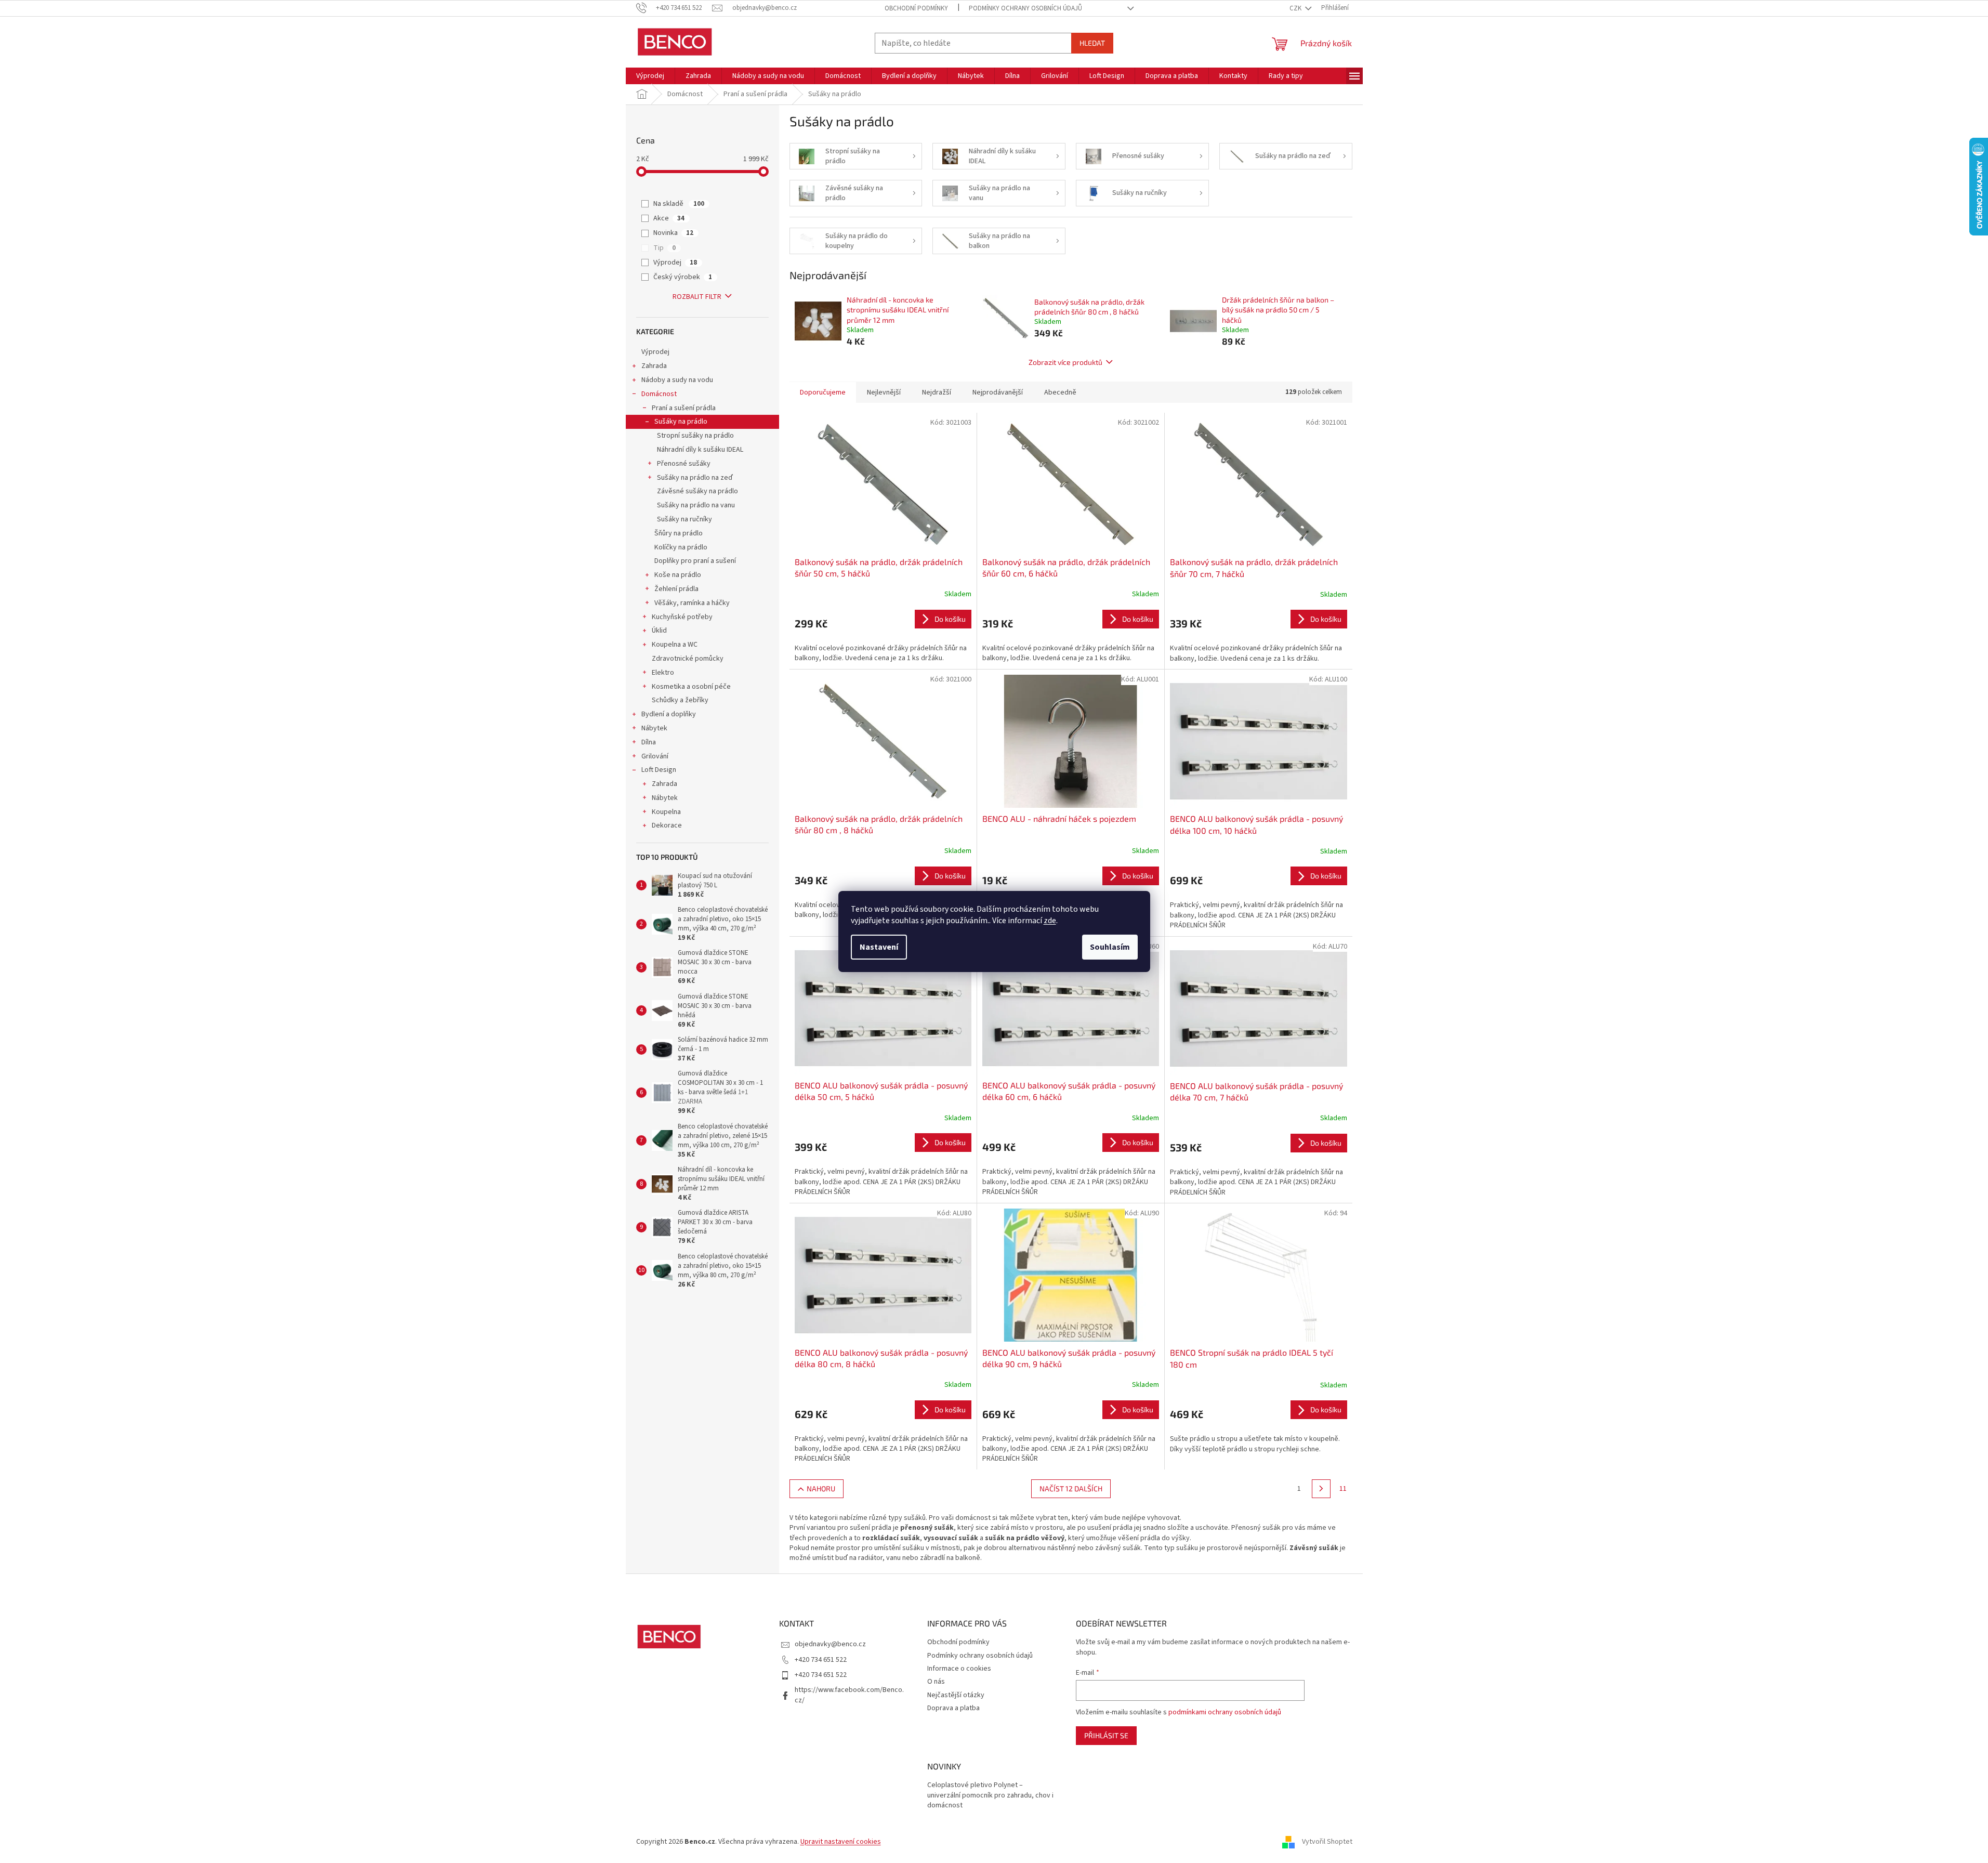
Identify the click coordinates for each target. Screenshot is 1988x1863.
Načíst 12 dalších (1071, 1488)
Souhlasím (1110, 947)
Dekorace (667, 825)
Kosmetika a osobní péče (691, 687)
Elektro (663, 673)
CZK (1296, 8)
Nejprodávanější (998, 392)
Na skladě (679, 204)
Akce (669, 218)
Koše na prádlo (678, 575)
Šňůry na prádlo (679, 533)
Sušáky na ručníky (684, 519)
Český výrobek (683, 277)
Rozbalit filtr (697, 297)
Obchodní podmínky (916, 8)
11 (1343, 1489)
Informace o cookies (959, 1669)
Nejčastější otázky (956, 1695)
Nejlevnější (884, 392)
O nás (936, 1682)
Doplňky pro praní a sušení (695, 561)
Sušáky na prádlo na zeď (695, 478)
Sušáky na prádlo (681, 422)
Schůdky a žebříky (680, 700)
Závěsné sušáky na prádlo (697, 491)
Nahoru (821, 1488)
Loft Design (659, 770)
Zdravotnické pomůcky (688, 659)
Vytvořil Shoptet (1327, 1842)
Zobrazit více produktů (1065, 362)
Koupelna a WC (675, 645)
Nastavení (879, 947)
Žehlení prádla (676, 589)
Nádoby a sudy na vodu (677, 380)
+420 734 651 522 (821, 1660)
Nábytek (654, 728)
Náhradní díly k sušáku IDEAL (700, 450)
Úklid (659, 631)
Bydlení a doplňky (669, 714)
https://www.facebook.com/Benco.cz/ (849, 1695)
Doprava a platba (953, 1708)
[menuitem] (650, 76)
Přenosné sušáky (684, 464)
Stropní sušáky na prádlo (695, 436)
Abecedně (1060, 392)
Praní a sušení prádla (684, 408)
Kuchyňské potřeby (682, 617)
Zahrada (654, 366)
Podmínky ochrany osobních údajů (1025, 8)
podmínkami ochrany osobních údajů (1225, 1712)
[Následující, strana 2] (1321, 1489)
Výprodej (675, 263)
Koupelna (666, 812)
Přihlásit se (1106, 1735)
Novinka (673, 233)
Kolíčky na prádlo (681, 547)
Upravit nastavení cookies (841, 1842)
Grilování (655, 756)
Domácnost (659, 394)
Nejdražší (937, 392)
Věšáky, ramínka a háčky (692, 603)
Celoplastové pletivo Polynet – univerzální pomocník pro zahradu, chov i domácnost (990, 1795)
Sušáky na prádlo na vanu (696, 505)
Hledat (1092, 43)
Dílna (649, 742)
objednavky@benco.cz (830, 1644)
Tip (664, 248)
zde (1050, 921)
